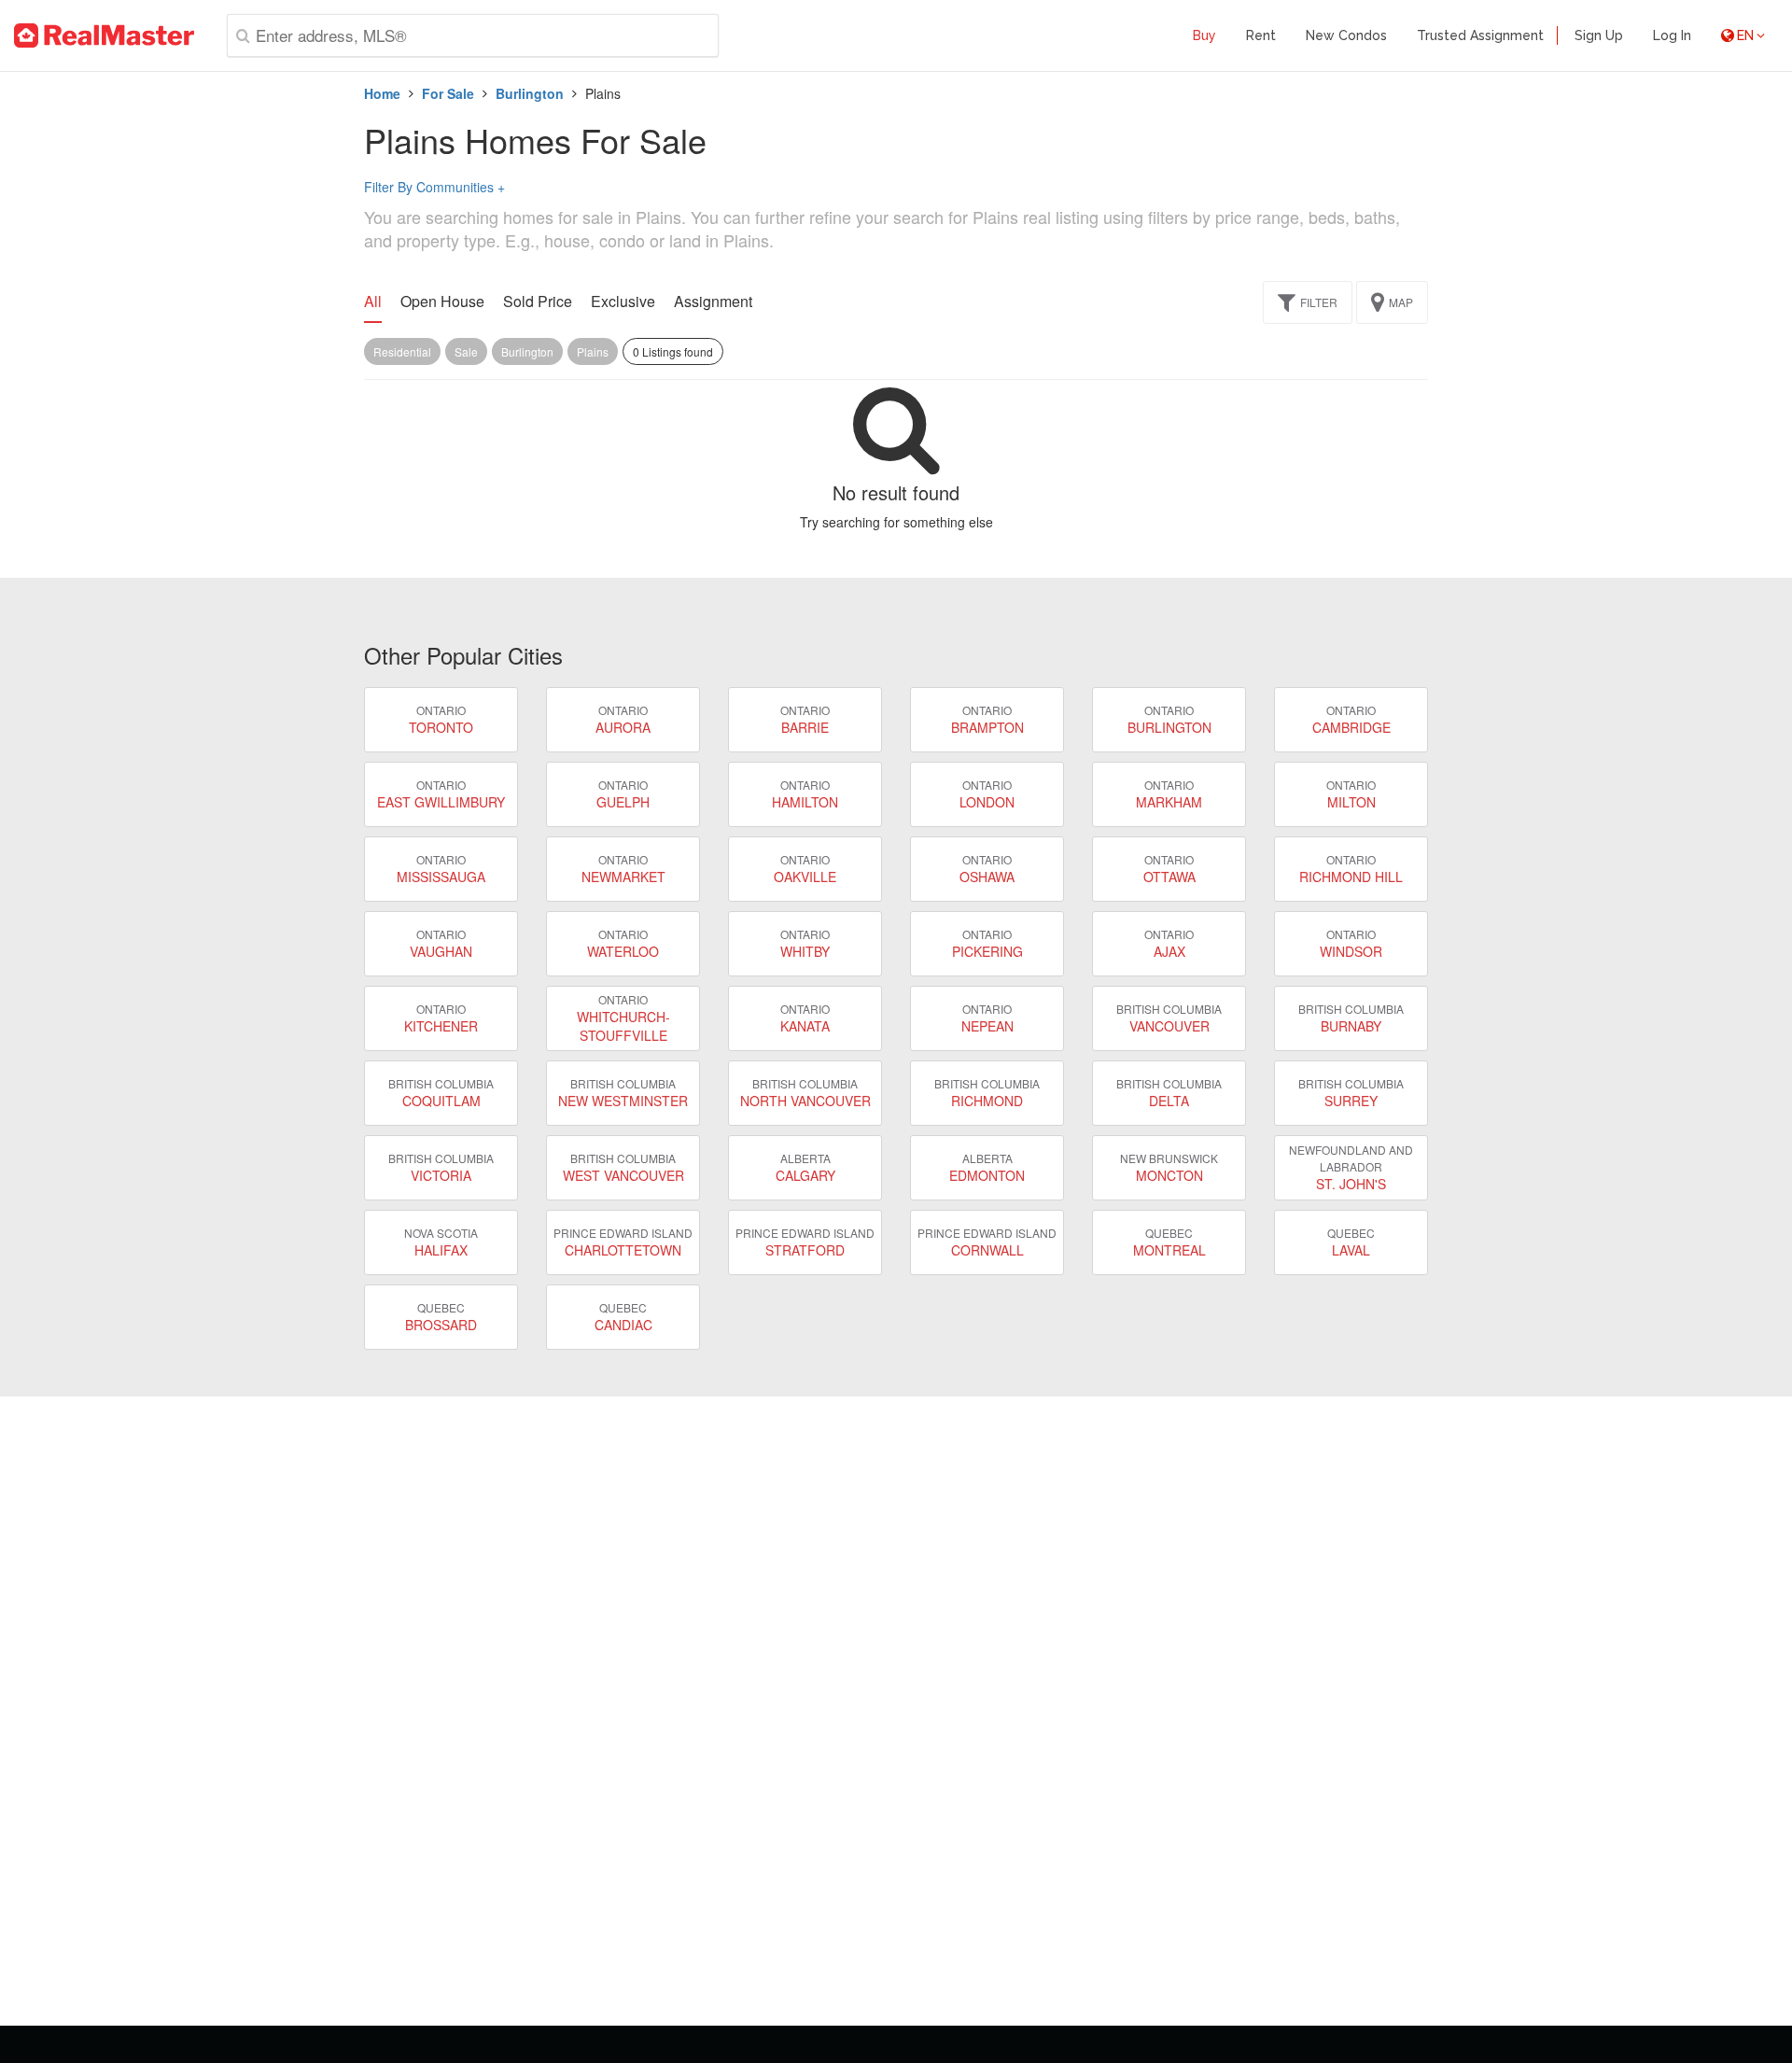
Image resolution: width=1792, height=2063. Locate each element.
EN (1745, 35)
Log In (1672, 35)
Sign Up (1599, 35)
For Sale (448, 93)
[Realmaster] (104, 35)
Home (382, 93)
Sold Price (538, 302)
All (373, 302)
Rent (1261, 35)
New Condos (1346, 35)
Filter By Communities (434, 187)
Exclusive (623, 302)
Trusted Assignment (1480, 35)
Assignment (713, 302)
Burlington (530, 93)
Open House (442, 302)
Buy (1204, 35)
